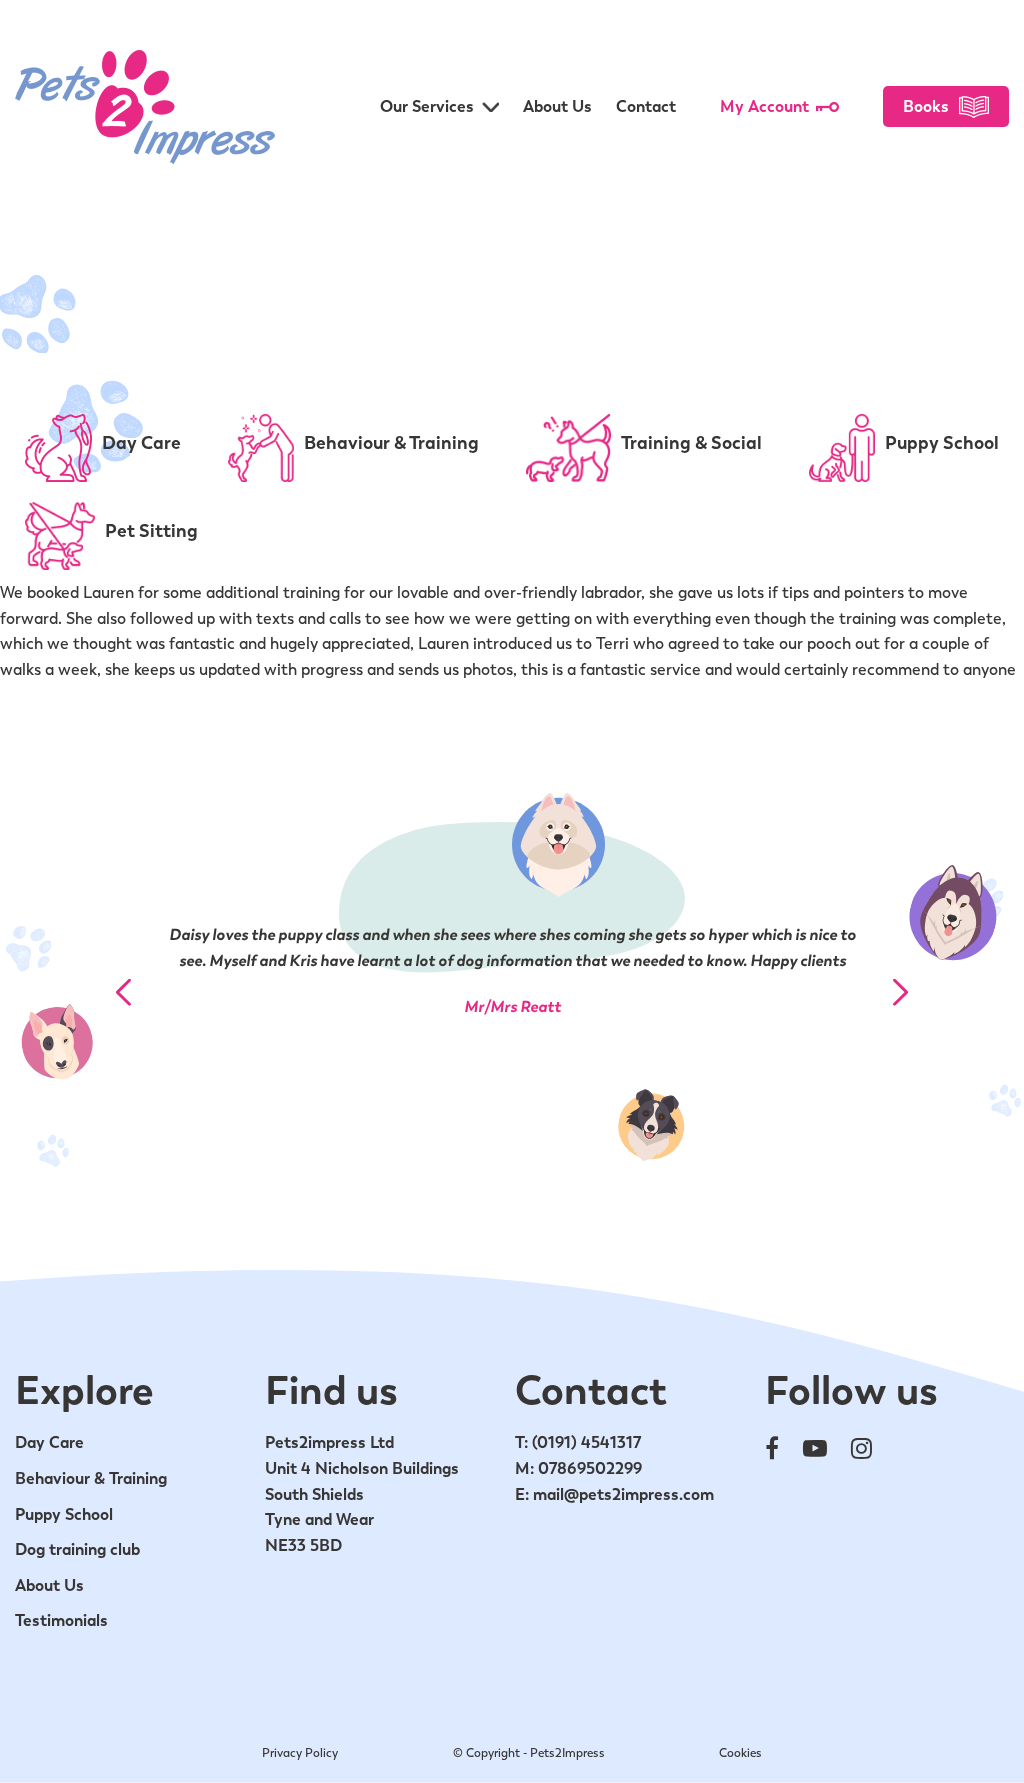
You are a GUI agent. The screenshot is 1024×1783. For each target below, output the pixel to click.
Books (926, 106)
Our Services (427, 106)
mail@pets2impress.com (623, 1494)
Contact (646, 106)
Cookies (740, 1753)
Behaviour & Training (91, 1478)
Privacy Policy (300, 1753)
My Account (764, 106)
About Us (557, 106)
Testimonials (61, 1620)
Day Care (49, 1442)
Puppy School (64, 1514)
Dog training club (77, 1549)
